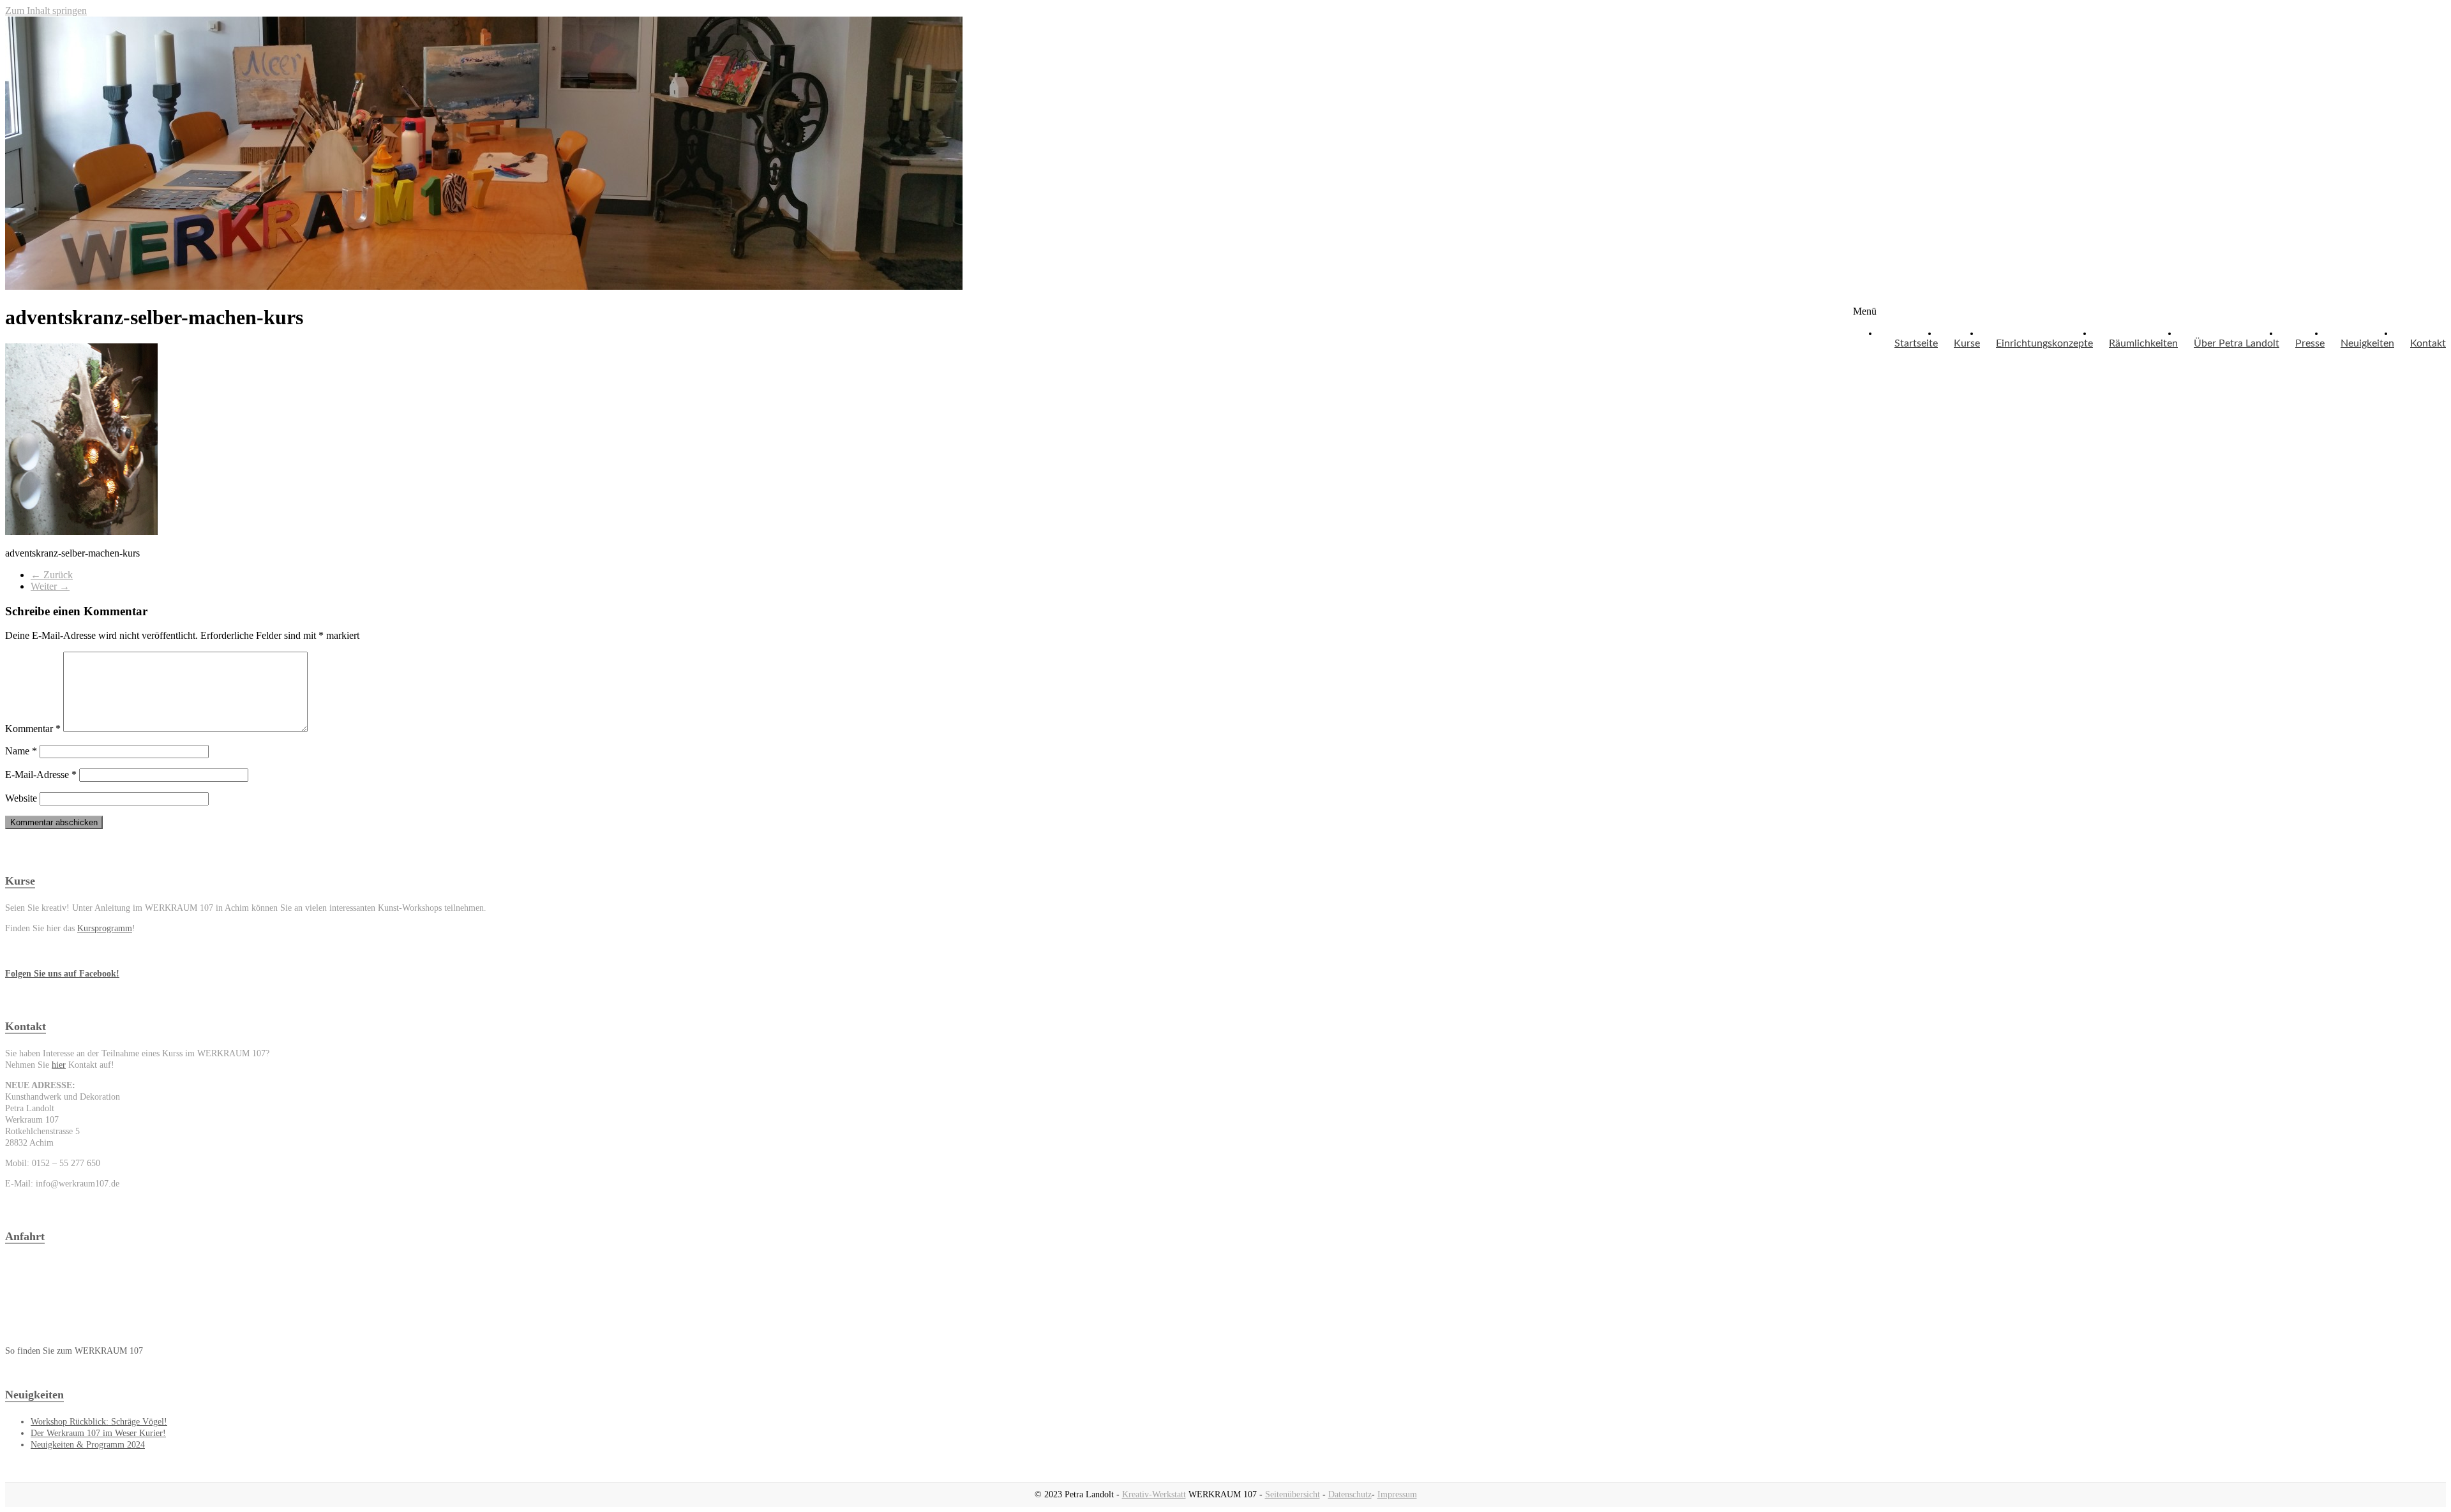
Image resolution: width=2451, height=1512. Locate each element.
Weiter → (50, 586)
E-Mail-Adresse (41, 775)
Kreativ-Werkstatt (1154, 1494)
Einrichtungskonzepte (2044, 343)
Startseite (1916, 343)
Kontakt (2428, 343)
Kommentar (33, 729)
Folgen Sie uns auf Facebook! (62, 974)
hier (59, 1065)
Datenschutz (1350, 1494)
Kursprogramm (105, 928)
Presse (2310, 343)
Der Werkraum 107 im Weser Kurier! (98, 1433)
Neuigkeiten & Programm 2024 (88, 1445)
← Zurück (52, 575)
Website (21, 798)
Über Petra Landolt (2237, 343)
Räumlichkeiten (2143, 343)
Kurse (1967, 343)
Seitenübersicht (1293, 1494)
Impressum (1397, 1494)
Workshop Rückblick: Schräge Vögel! (99, 1422)
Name (21, 751)
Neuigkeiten (2367, 343)
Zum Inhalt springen (46, 11)
